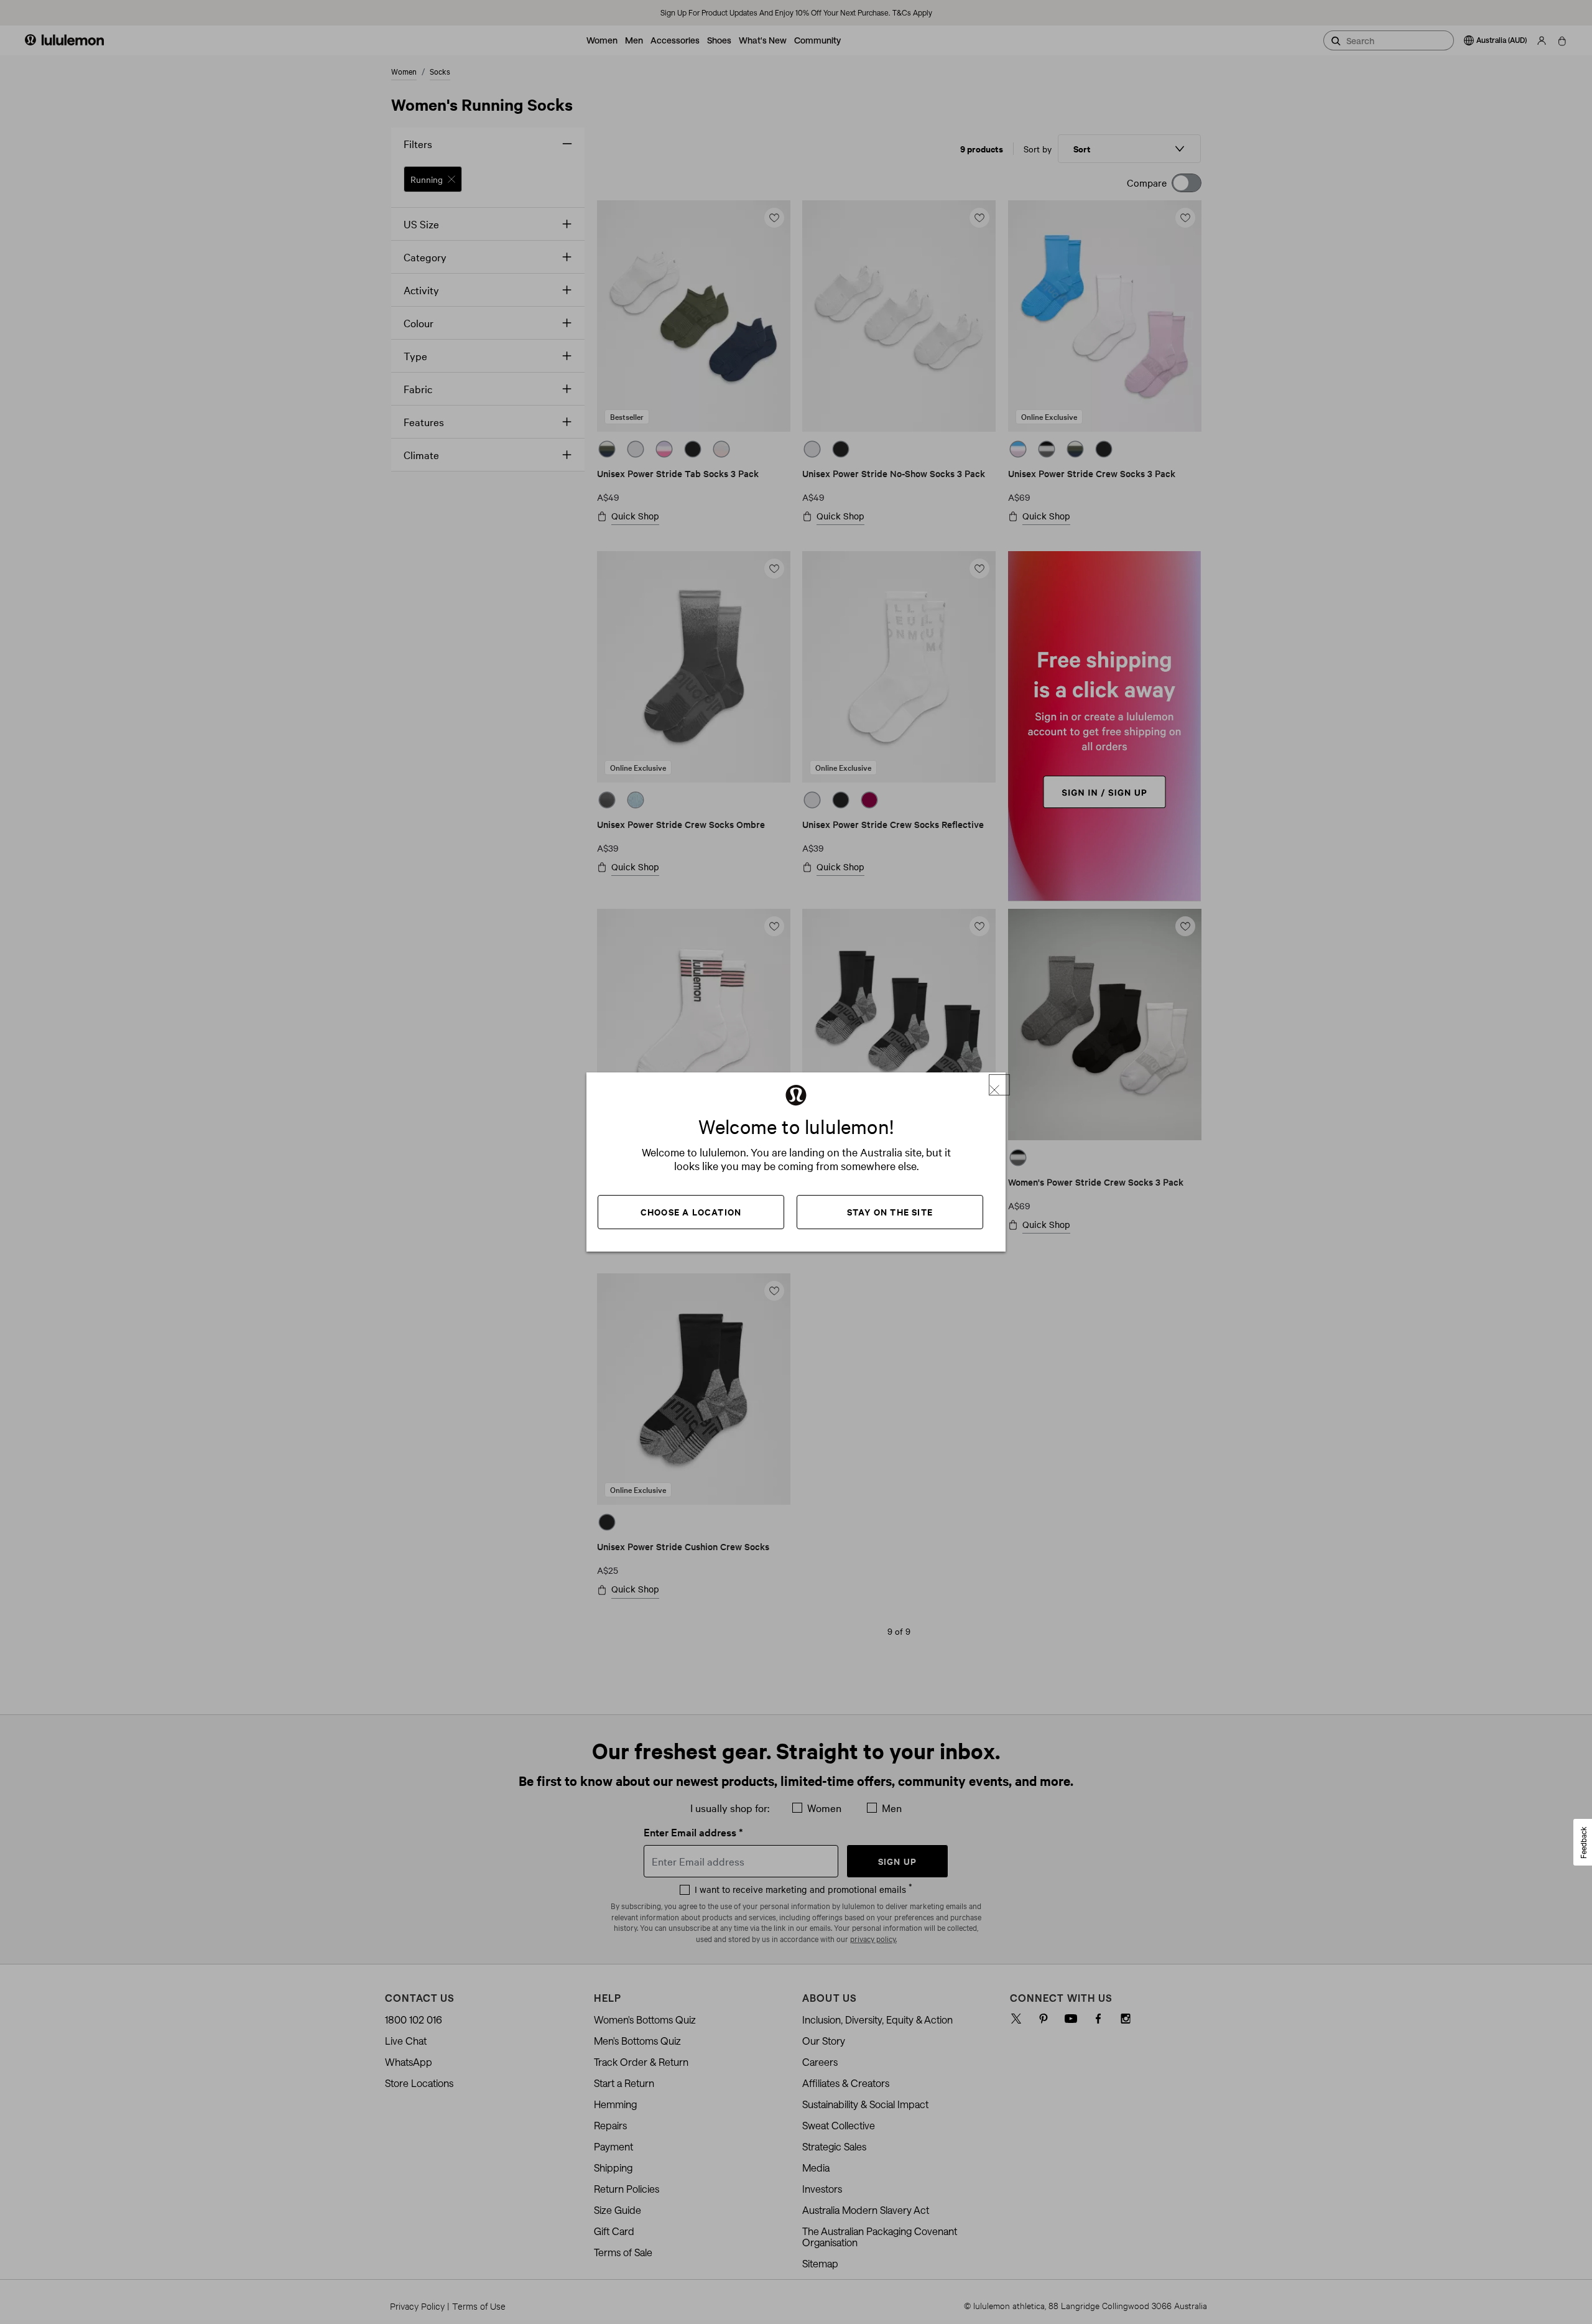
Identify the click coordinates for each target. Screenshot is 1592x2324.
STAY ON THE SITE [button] (890, 1211)
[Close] (999, 1085)
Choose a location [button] (691, 1211)
